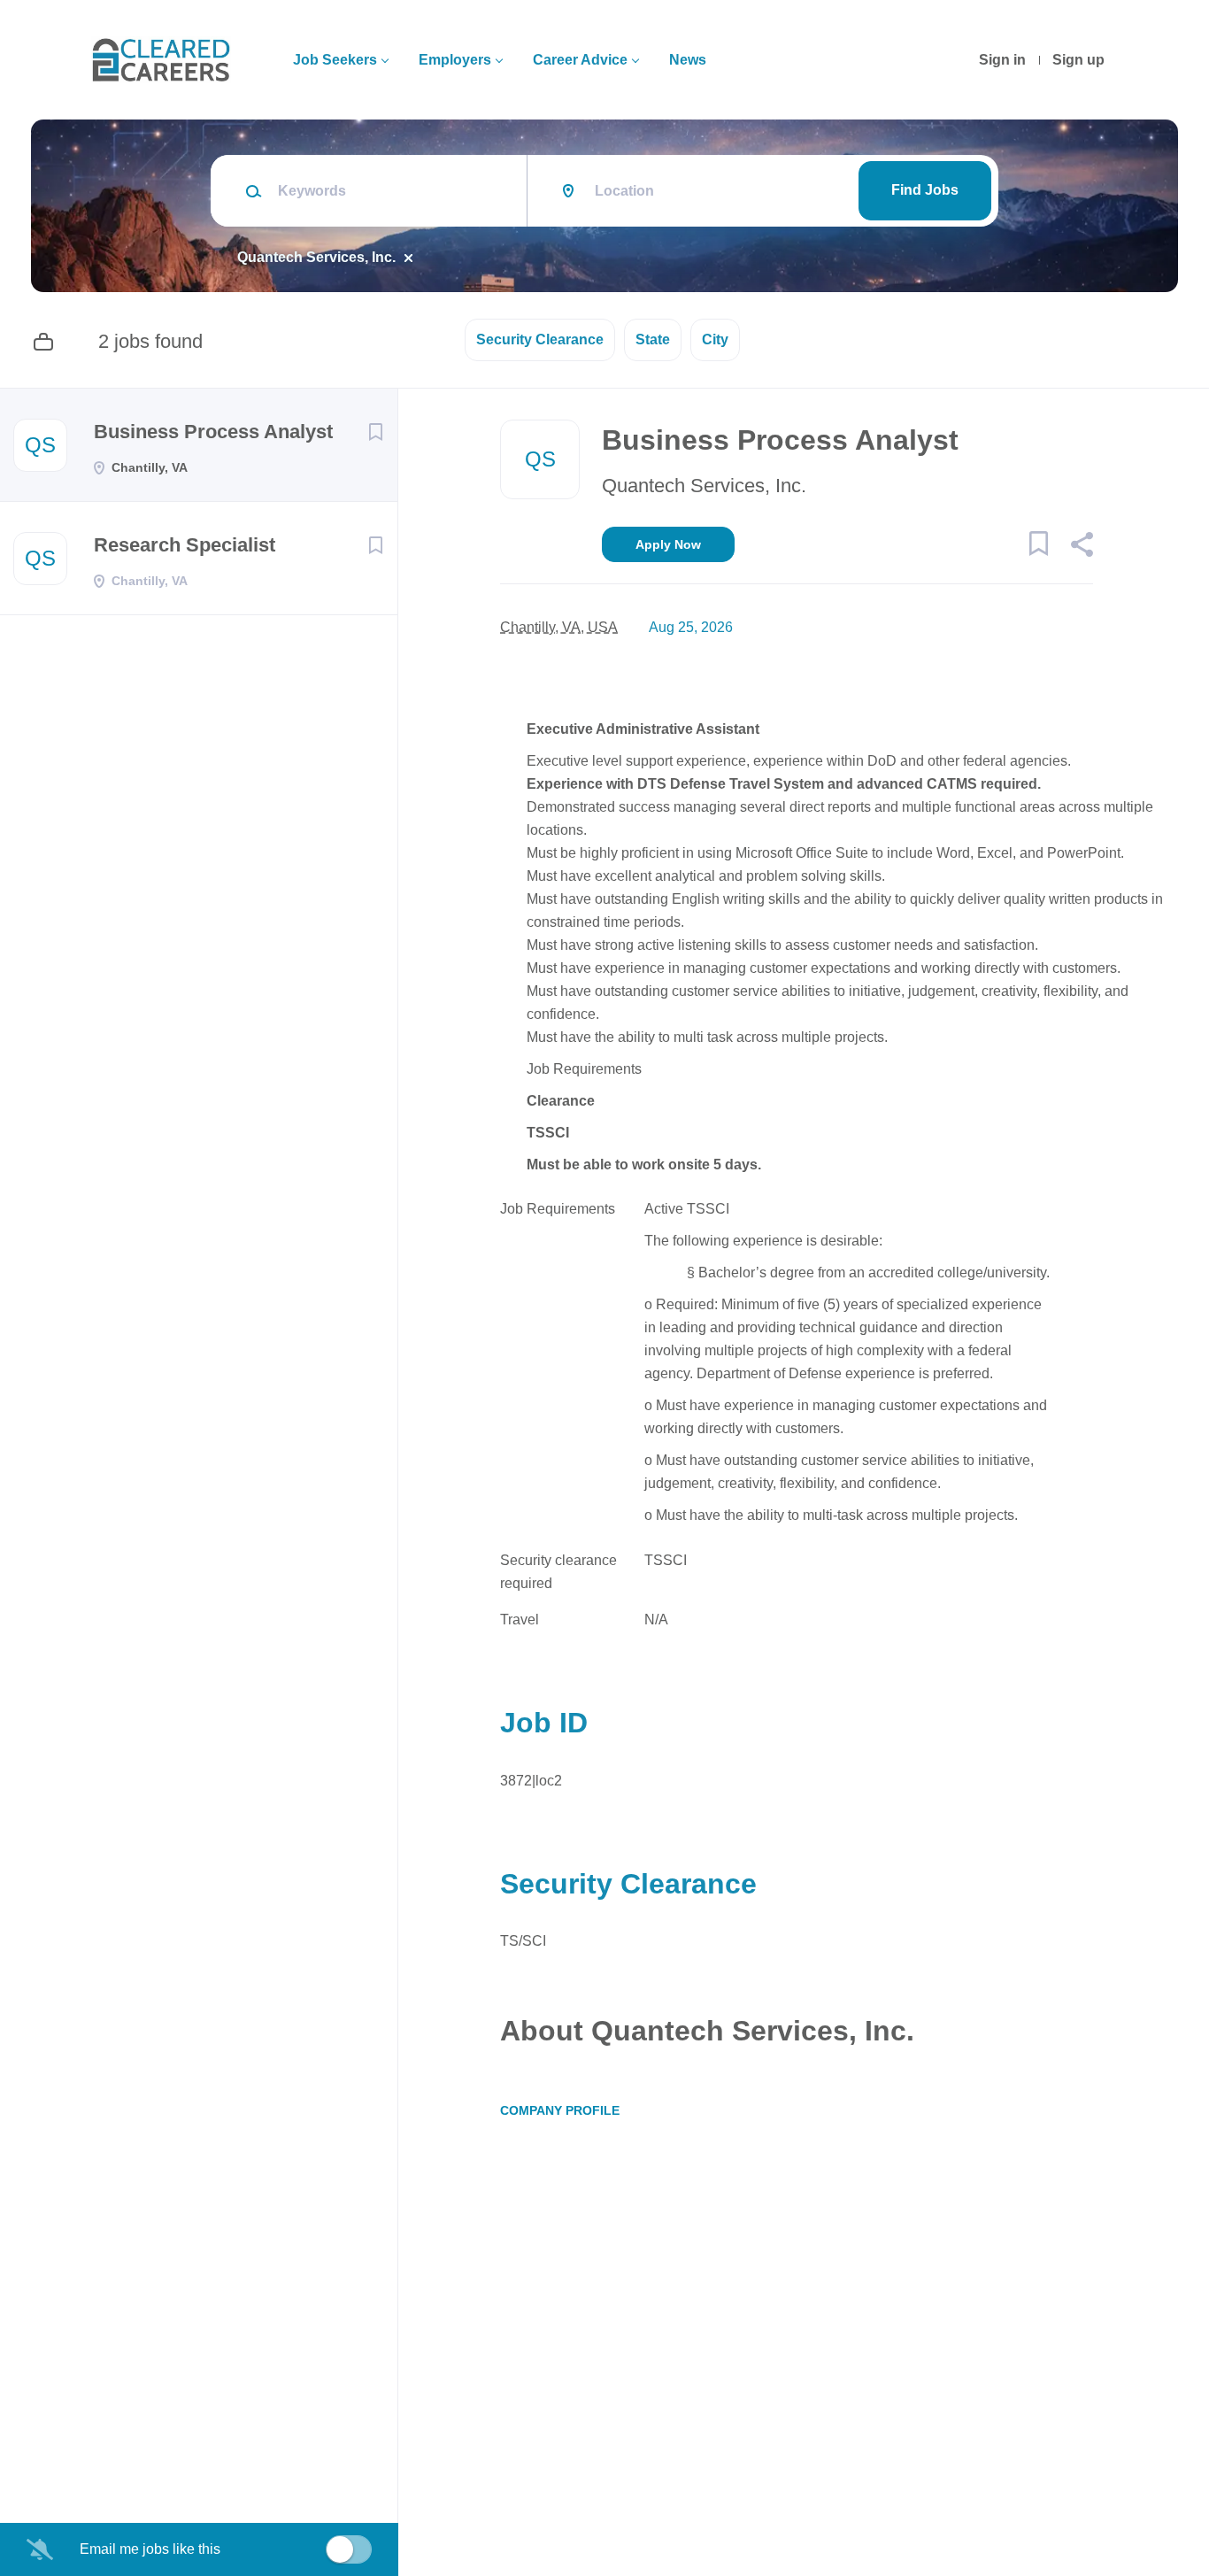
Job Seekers (335, 60)
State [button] (653, 339)
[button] (1081, 547)
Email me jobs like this (150, 2549)
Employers (455, 60)
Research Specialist (185, 545)
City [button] (715, 339)
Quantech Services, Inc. (316, 257)
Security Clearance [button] (540, 339)
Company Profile (560, 2110)
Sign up (1078, 60)
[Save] (375, 432)
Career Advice (580, 60)
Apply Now (668, 544)
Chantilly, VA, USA (559, 627)
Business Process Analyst (213, 432)
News (688, 60)
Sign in (1002, 60)
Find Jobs (925, 190)
